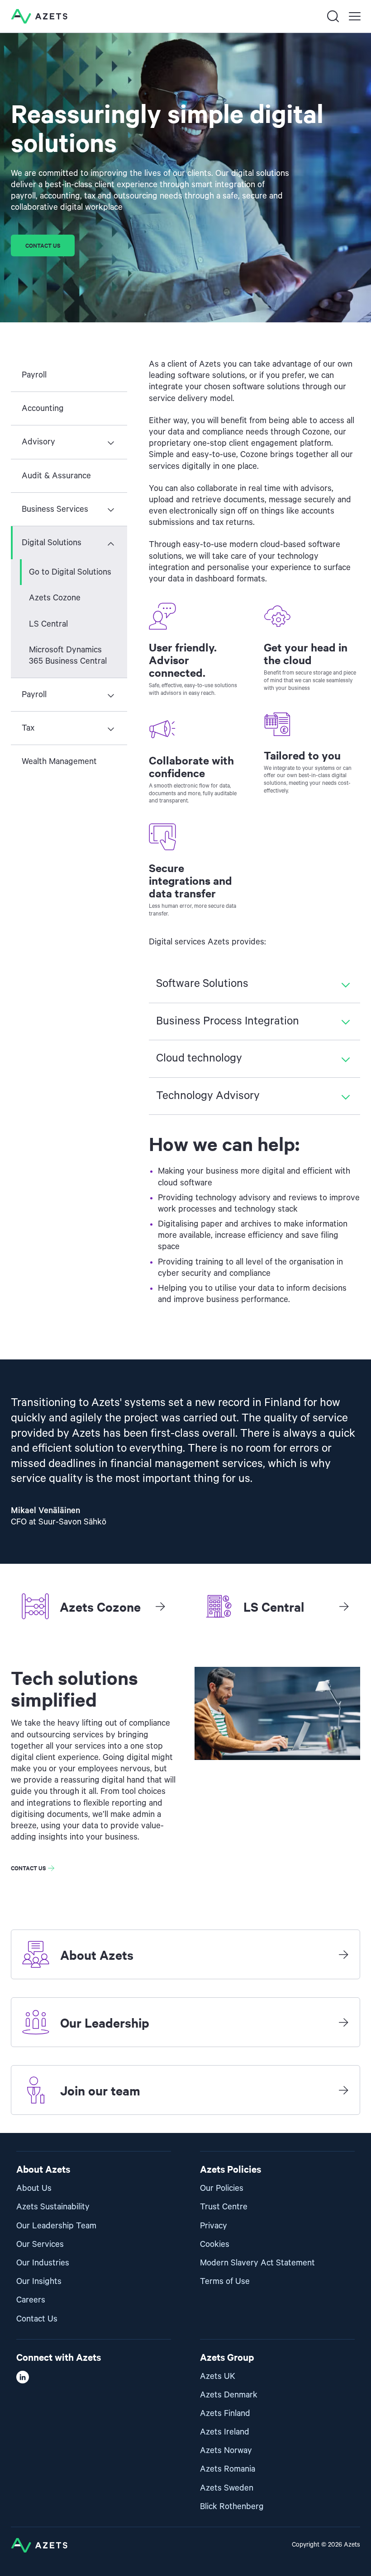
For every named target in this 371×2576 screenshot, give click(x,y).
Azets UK (218, 2376)
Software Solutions (202, 984)
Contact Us (37, 2319)
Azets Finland (225, 2413)
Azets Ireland (225, 2432)
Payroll (34, 375)
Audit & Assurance (56, 476)
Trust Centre (224, 2207)
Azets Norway (226, 2451)
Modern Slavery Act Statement (257, 2263)
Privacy (214, 2226)
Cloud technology (199, 1058)
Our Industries (43, 2263)
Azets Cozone (55, 598)
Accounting (43, 408)
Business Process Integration (228, 1021)
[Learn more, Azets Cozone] (160, 1606)
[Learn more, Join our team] (343, 2090)
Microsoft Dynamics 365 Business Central (68, 656)
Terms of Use (225, 2281)
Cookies (215, 2244)
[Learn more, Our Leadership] (343, 2022)
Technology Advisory (208, 1096)
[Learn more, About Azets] (343, 1954)
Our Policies (222, 2188)
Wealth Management (59, 762)
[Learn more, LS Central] (344, 1606)
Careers (31, 2300)
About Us (34, 2188)
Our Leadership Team (56, 2226)
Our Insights (39, 2281)
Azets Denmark (229, 2395)
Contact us (43, 245)
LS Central (48, 624)
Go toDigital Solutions (70, 572)
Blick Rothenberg (232, 2507)
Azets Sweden (227, 2488)
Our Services (40, 2244)
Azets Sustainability (53, 2207)
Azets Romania (228, 2469)
